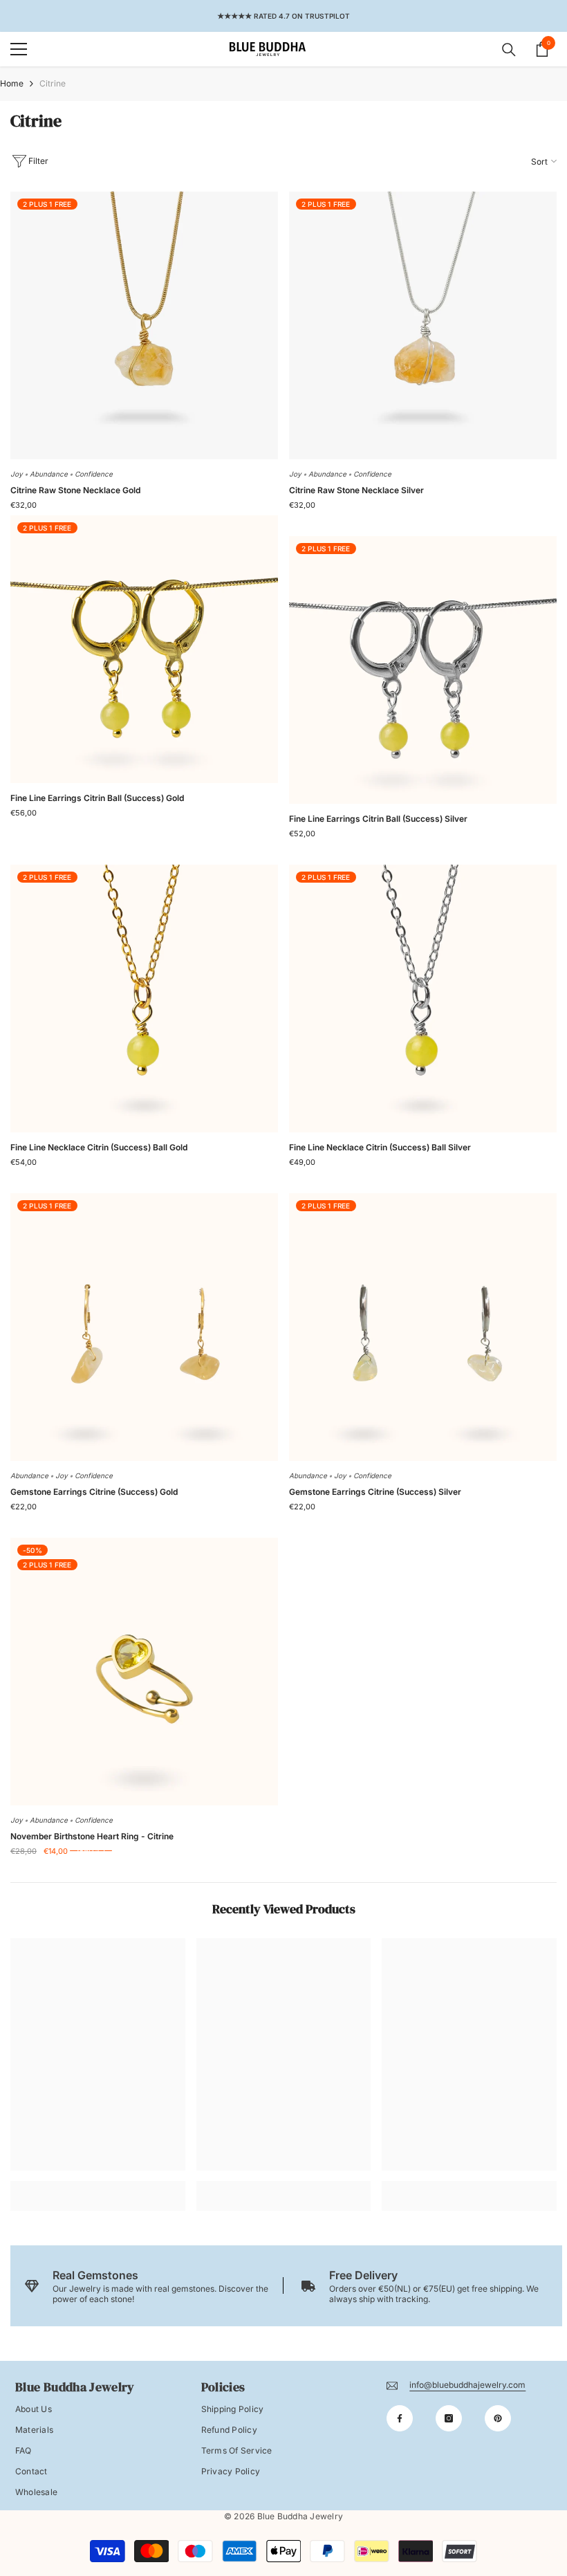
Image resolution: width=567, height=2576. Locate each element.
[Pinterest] (498, 2418)
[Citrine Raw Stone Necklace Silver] (423, 325)
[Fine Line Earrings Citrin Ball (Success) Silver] (423, 670)
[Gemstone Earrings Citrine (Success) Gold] (144, 1327)
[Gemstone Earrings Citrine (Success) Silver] (423, 1327)
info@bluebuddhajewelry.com (467, 2385)
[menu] (19, 49)
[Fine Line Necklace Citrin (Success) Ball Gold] (144, 999)
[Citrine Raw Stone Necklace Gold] (144, 325)
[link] (98, 2186)
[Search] (509, 50)
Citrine (53, 83)
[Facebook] (400, 2418)
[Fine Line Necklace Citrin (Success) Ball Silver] (423, 999)
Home (12, 83)
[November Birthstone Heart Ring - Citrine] (144, 1672)
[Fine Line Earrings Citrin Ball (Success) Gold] (144, 649)
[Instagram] (449, 2418)
